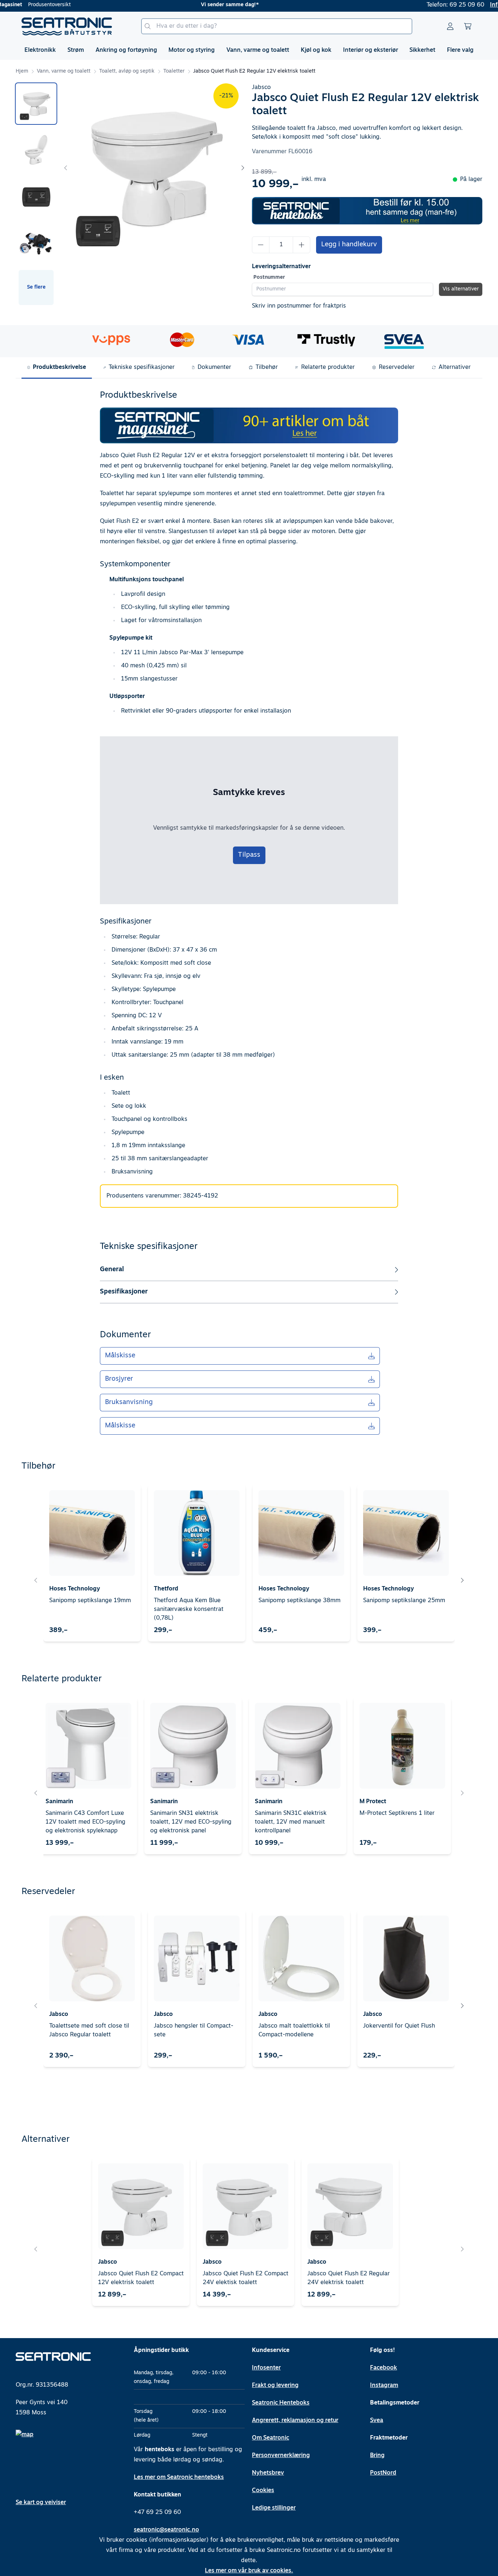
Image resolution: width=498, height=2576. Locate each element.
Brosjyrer (119, 1379)
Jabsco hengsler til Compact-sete (194, 2031)
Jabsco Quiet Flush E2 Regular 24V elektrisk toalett (349, 2278)
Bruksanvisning (129, 1403)
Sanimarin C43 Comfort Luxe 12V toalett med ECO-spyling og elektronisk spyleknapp (85, 1822)
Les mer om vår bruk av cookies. (249, 2571)
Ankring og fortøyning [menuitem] (126, 50)
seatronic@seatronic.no (166, 2530)
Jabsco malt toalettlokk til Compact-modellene (294, 2031)
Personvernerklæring (281, 2456)
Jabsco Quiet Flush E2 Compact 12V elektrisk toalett (141, 2278)
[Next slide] (242, 168)
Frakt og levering (275, 2386)
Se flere (36, 287)
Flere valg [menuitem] (460, 50)
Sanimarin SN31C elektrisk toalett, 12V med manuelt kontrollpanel (291, 1822)
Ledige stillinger (274, 2508)
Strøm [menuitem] (76, 50)
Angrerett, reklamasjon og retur (295, 2421)
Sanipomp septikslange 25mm (404, 1601)
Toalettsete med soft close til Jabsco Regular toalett (89, 2031)
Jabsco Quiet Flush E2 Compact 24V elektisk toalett (246, 2278)
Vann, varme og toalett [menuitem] (258, 50)
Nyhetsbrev (268, 2473)
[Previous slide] (66, 168)
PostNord (383, 2473)
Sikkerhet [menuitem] (422, 50)
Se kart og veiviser (41, 2503)
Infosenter (266, 2368)
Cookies (263, 2491)
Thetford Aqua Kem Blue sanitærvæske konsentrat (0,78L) (189, 1609)
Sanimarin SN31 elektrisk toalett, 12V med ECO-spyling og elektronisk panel (191, 1822)
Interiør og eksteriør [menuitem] (371, 50)
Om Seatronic (271, 2438)
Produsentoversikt (49, 5)
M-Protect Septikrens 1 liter (397, 1813)
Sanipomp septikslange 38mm (299, 1601)
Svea (377, 2421)
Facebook (384, 2368)
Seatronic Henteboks (281, 2403)
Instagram (384, 2386)
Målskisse (120, 1356)
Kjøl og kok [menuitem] (316, 50)
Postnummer (269, 277)
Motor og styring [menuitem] (192, 50)
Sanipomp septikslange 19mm (90, 1601)
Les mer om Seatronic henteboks (179, 2477)
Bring (377, 2456)
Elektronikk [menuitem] (40, 50)
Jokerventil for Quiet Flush (399, 2026)
